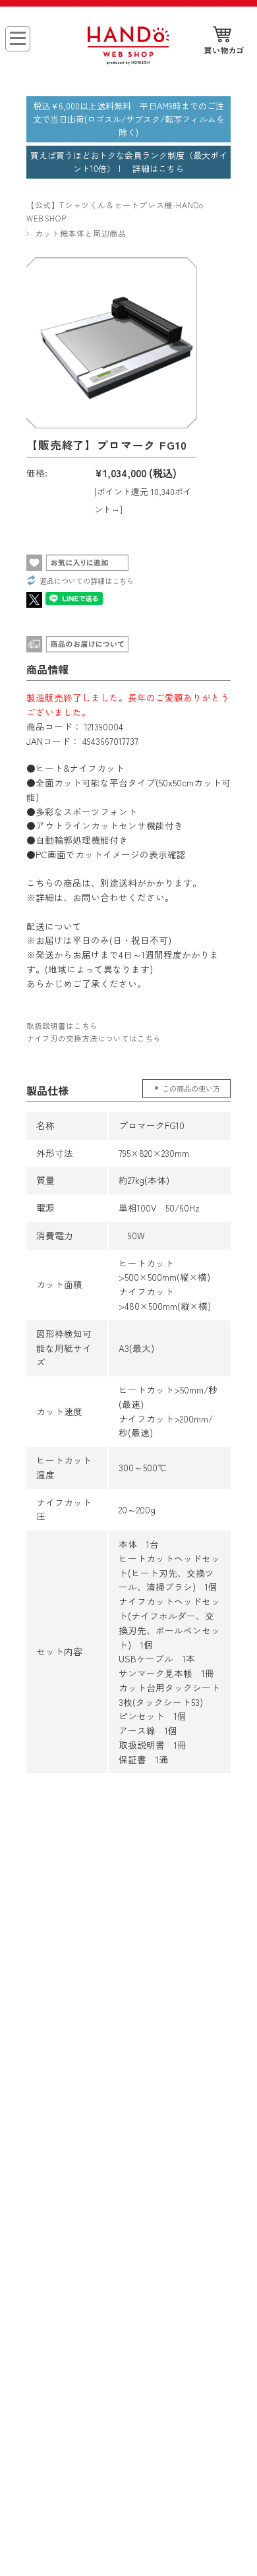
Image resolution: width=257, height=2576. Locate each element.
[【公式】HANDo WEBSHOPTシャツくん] (128, 60)
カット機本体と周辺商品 (81, 233)
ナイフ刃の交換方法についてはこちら (94, 1038)
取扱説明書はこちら (62, 1026)
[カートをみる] (224, 41)
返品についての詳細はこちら (87, 581)
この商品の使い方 (191, 1088)
